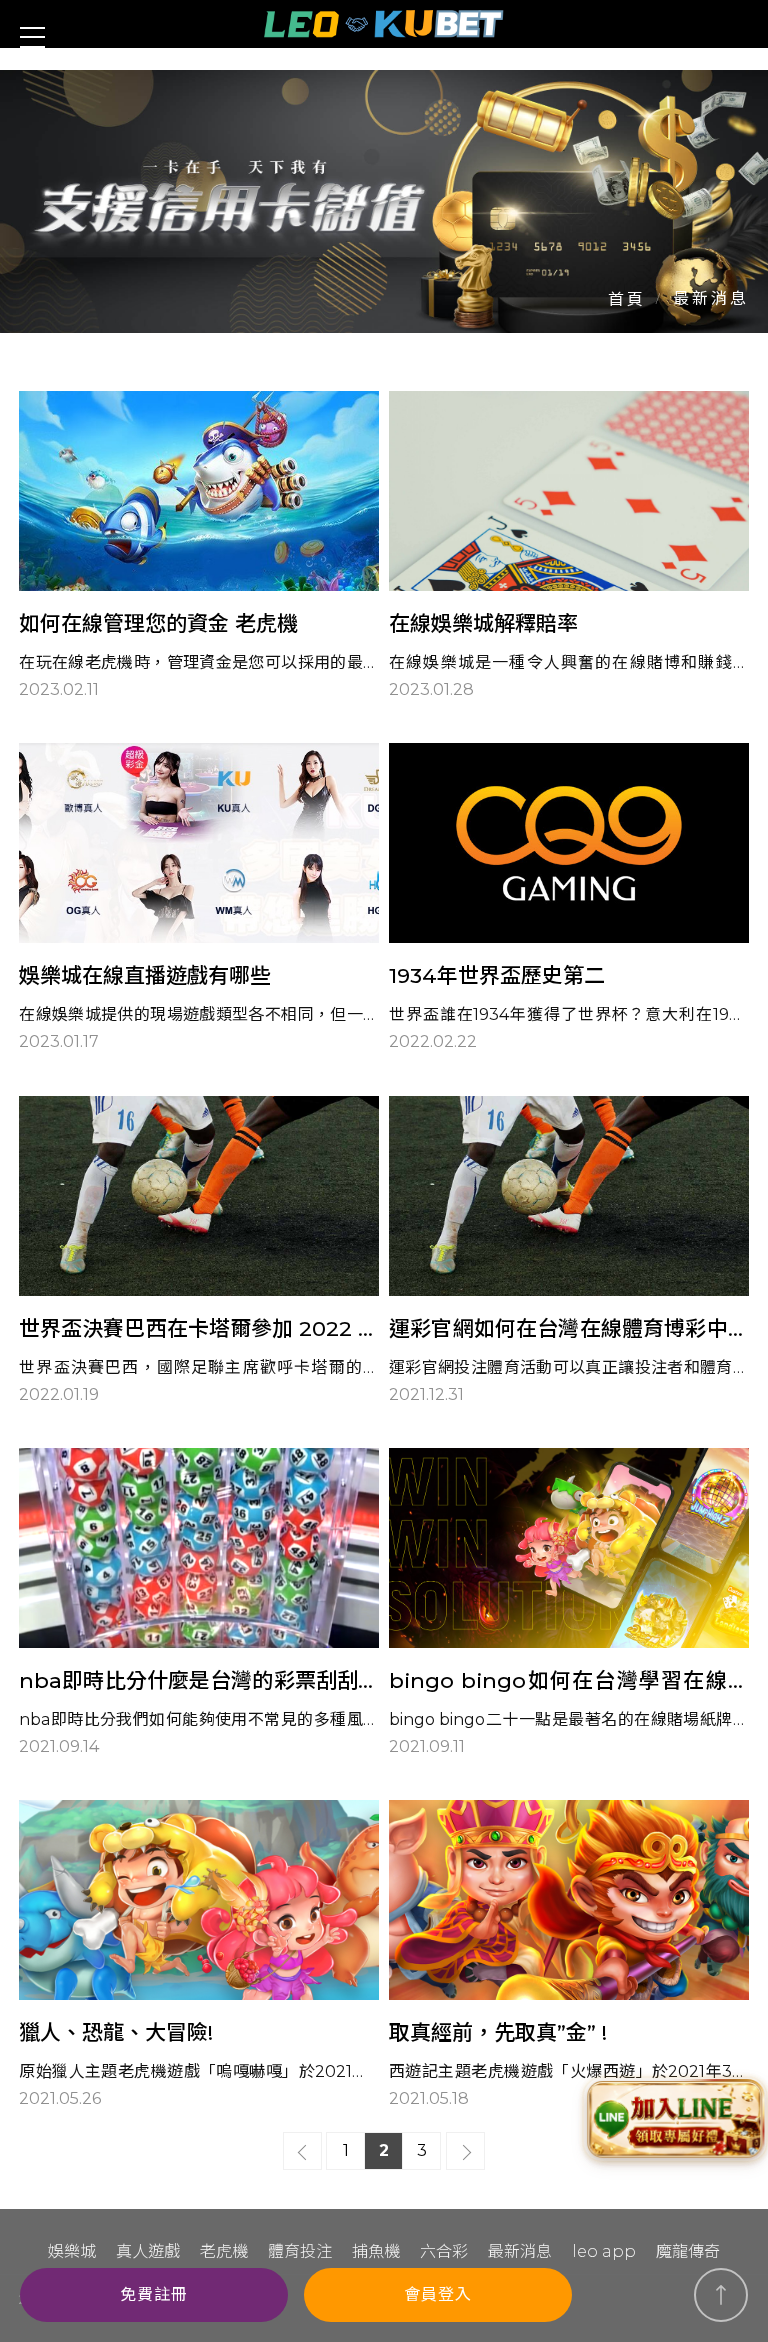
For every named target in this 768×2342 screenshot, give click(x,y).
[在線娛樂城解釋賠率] (569, 547)
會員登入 (438, 2294)
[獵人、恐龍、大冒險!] (199, 1956)
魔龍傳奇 (688, 2251)
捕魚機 (376, 2251)
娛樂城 (72, 2251)
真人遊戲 (148, 2251)
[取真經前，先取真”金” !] (569, 1956)
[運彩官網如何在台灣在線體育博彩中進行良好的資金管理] (569, 1252)
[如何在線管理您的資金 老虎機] (199, 547)
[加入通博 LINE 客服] (675, 2119)
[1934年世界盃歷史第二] (569, 899)
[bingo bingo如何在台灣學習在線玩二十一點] (569, 1604)
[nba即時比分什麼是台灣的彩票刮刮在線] (199, 1604)
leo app (604, 2251)
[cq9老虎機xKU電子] (384, 24)
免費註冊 (154, 2294)
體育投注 (300, 2251)
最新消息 (520, 2251)
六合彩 (444, 2251)
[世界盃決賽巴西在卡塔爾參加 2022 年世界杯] (199, 1252)
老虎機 (224, 2251)
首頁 (627, 299)
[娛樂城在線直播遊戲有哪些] (199, 899)
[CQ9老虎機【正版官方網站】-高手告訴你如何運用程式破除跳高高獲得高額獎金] (384, 201)
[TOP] (721, 2295)
